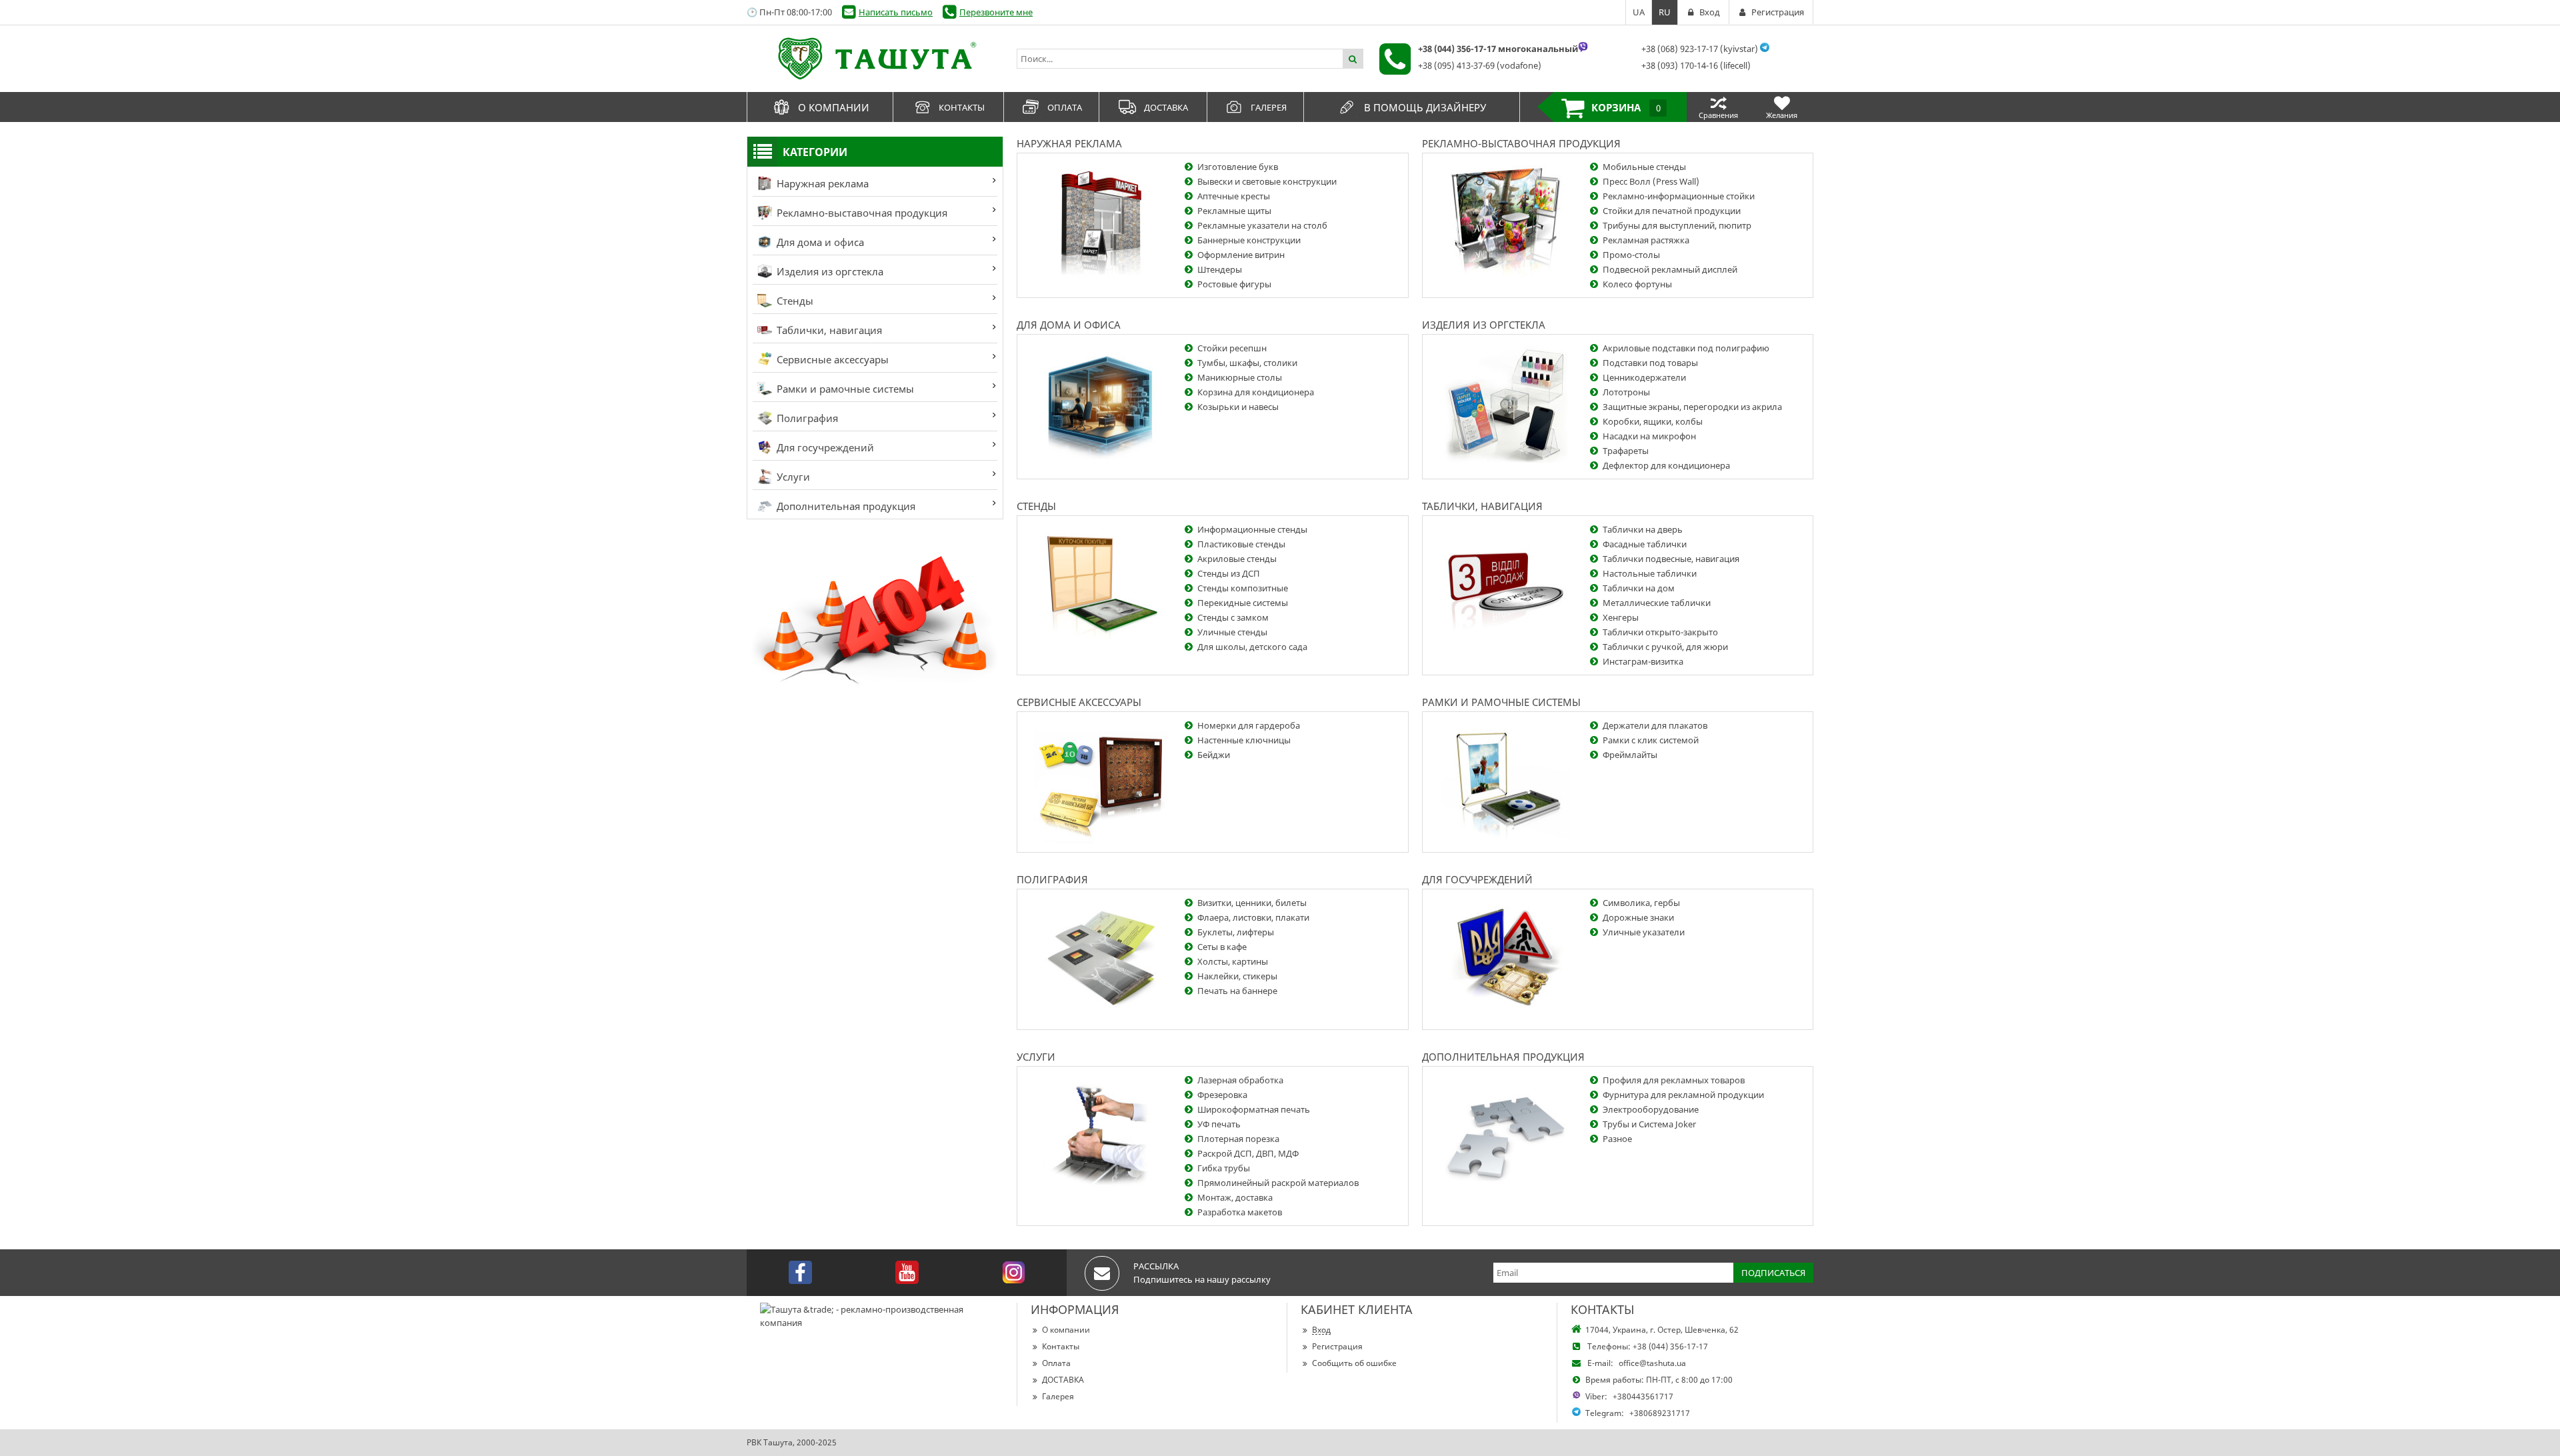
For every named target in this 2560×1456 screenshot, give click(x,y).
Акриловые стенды (1237, 559)
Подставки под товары (1650, 363)
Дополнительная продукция (845, 506)
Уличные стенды (1232, 632)
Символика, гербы (1641, 903)
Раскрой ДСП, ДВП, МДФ (1248, 1153)
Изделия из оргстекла (829, 271)
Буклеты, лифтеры (1236, 932)
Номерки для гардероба (1249, 725)
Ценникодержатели (1644, 377)
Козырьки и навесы (1238, 407)
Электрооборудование (1651, 1109)
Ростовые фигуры (1234, 284)
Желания (1782, 115)
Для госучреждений (824, 447)
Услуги (792, 477)
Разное (1617, 1139)
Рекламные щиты (1234, 211)
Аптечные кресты (1234, 196)
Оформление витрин (1241, 255)
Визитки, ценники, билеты (1252, 903)
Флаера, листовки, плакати (1253, 917)
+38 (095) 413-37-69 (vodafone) (1480, 65)
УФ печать (1219, 1124)
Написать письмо (896, 12)
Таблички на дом (1639, 588)
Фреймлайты (1630, 755)
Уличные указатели (1644, 932)
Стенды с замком (1233, 617)
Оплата (1056, 1363)
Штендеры (1220, 269)
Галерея (1058, 1396)
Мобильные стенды (1644, 167)
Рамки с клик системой (1651, 740)
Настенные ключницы (1244, 740)
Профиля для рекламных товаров (1674, 1080)
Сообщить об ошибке (1354, 1363)
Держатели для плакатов (1655, 725)
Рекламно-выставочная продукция (861, 213)
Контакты (1061, 1346)
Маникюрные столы (1240, 377)
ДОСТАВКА (1063, 1380)
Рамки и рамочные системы (844, 389)
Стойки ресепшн (1232, 348)
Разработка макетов (1240, 1212)
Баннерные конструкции (1249, 240)
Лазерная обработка (1240, 1080)
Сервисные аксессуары (831, 359)
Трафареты (1626, 451)
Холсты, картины (1233, 961)
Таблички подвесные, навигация (1671, 559)
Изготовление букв (1238, 167)
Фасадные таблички (1645, 544)
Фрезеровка (1222, 1095)
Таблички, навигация (828, 330)
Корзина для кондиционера (1256, 392)
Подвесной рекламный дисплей (1670, 269)
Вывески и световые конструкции (1267, 181)
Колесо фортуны (1637, 284)
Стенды (794, 301)
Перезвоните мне (996, 12)
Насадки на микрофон (1649, 436)
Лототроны (1626, 392)
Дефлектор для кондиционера (1666, 465)
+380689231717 (1660, 1413)
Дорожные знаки (1638, 917)
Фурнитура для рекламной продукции (1683, 1095)
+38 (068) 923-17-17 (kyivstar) (1700, 49)
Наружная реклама (821, 183)
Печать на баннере (1237, 991)
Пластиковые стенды (1241, 544)
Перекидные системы (1243, 603)
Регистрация (1337, 1346)
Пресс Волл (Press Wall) (1651, 181)
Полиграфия (806, 418)
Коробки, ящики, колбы (1653, 421)
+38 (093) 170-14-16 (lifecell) (1696, 65)
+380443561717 (1643, 1396)
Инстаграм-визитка (1643, 661)
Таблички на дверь (1643, 529)
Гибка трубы (1224, 1168)
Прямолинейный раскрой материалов (1278, 1183)
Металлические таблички (1657, 603)
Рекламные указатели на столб (1262, 225)
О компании (1066, 1330)
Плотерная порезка (1238, 1139)
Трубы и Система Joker (1649, 1124)
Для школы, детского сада (1252, 647)
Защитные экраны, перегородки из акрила (1692, 407)
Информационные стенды (1252, 529)
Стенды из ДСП (1229, 573)
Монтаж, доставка (1235, 1197)
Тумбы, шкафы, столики (1247, 363)
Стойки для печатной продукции (1672, 211)
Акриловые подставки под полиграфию (1686, 348)
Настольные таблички (1650, 573)
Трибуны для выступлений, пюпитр (1677, 225)
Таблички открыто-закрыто (1660, 632)
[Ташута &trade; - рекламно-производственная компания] (875, 59)
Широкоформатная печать (1254, 1109)
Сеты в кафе (1222, 947)
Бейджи (1214, 755)
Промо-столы (1631, 255)
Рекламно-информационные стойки (1679, 196)
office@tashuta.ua (1652, 1363)
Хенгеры (1621, 617)
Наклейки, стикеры (1237, 976)
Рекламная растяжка (1646, 240)
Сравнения (1718, 115)
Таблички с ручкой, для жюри (1665, 647)
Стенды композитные (1243, 588)
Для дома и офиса (819, 242)
